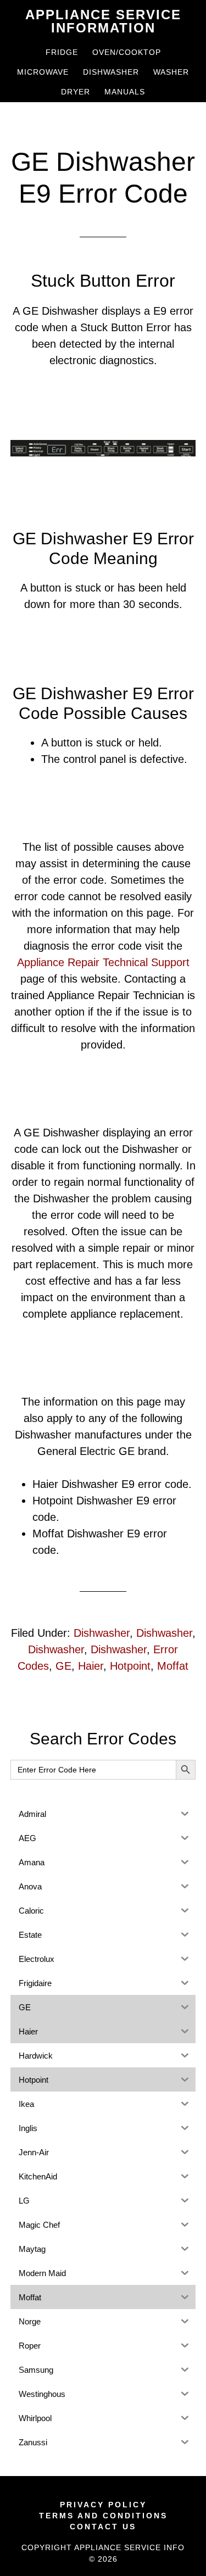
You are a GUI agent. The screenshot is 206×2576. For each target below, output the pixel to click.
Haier (91, 1666)
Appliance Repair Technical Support (103, 962)
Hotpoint (130, 1666)
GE (63, 1666)
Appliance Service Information (103, 21)
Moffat (173, 1666)
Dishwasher (102, 1633)
